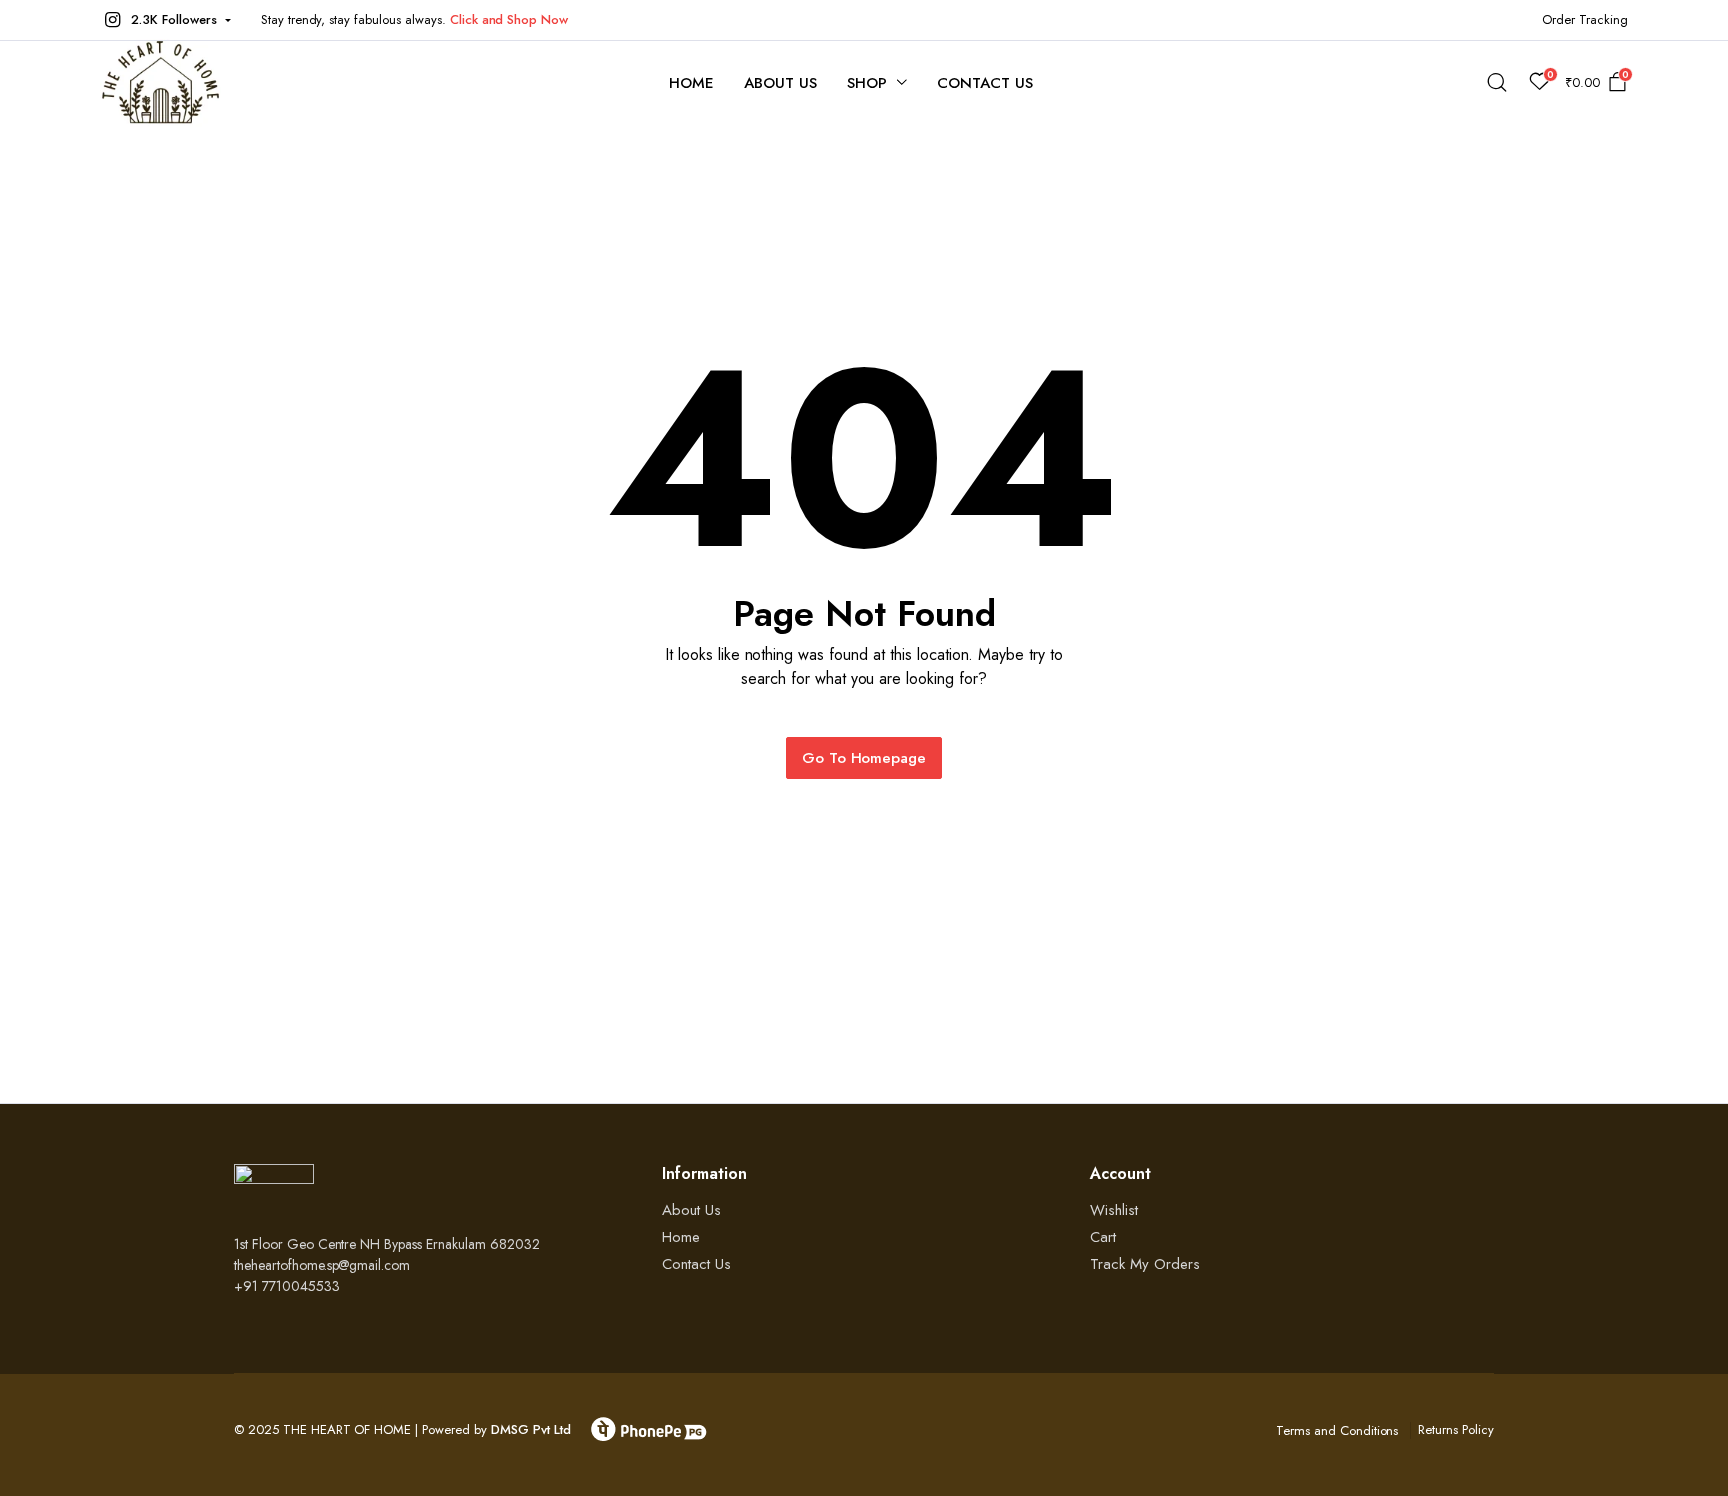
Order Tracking (1585, 19)
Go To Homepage (864, 758)
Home (691, 83)
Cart (1103, 1237)
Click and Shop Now (509, 19)
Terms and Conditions (1337, 1430)
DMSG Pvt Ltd (531, 1429)
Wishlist (1114, 1210)
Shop (867, 83)
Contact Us (985, 83)
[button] (165, 20)
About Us (780, 83)
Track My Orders (1145, 1264)
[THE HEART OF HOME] (160, 82)
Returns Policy (1456, 1429)
